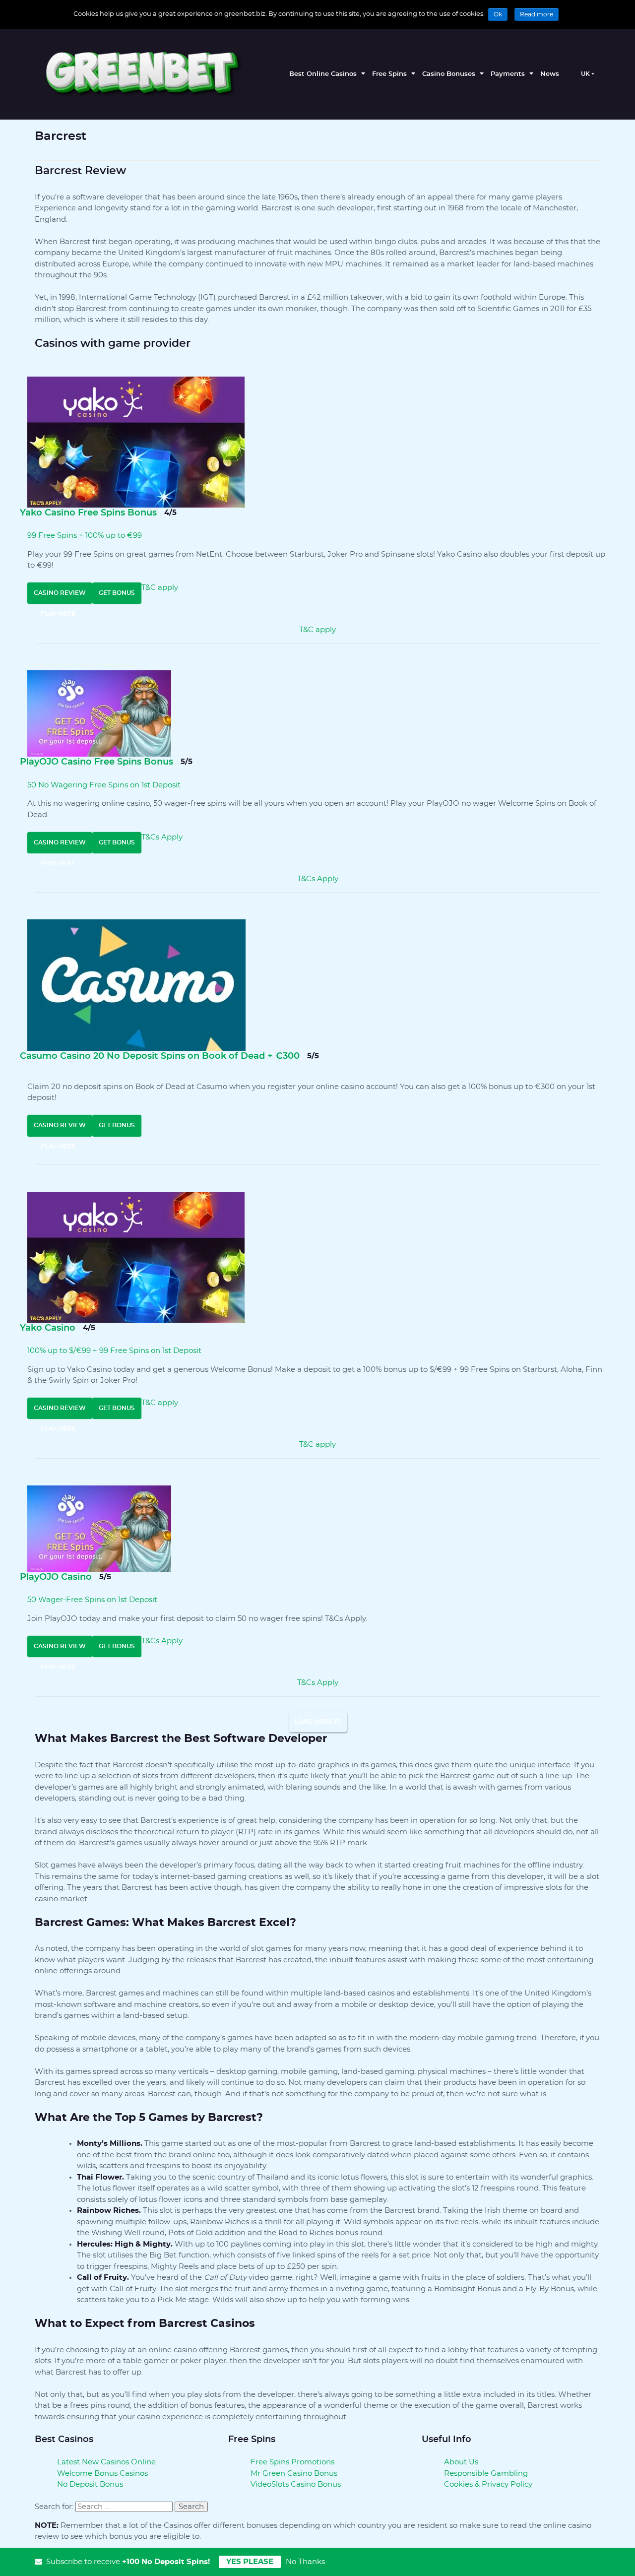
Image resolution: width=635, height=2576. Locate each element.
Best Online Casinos (323, 74)
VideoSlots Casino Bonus (296, 2484)
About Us (461, 2462)
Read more (537, 14)
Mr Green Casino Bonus (294, 2474)
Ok (498, 14)
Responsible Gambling (486, 2474)
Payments (508, 74)
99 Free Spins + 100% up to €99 (85, 536)
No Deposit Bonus (90, 2484)
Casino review (60, 593)
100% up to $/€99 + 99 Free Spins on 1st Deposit (114, 1351)
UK (585, 74)
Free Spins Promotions (292, 2462)
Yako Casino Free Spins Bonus (88, 513)
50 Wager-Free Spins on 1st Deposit (92, 1600)
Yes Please (250, 2562)
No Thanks (305, 2562)
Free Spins (389, 74)
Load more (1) (318, 1722)
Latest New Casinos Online (106, 2462)
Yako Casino (48, 1328)
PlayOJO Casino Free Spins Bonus (96, 762)
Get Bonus (117, 593)
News (550, 74)
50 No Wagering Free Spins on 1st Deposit (104, 785)
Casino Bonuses (449, 74)
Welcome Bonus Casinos (102, 2474)
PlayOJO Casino (56, 1577)
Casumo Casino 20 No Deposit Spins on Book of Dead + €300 (160, 1056)
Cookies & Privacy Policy (488, 2484)
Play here (58, 614)
